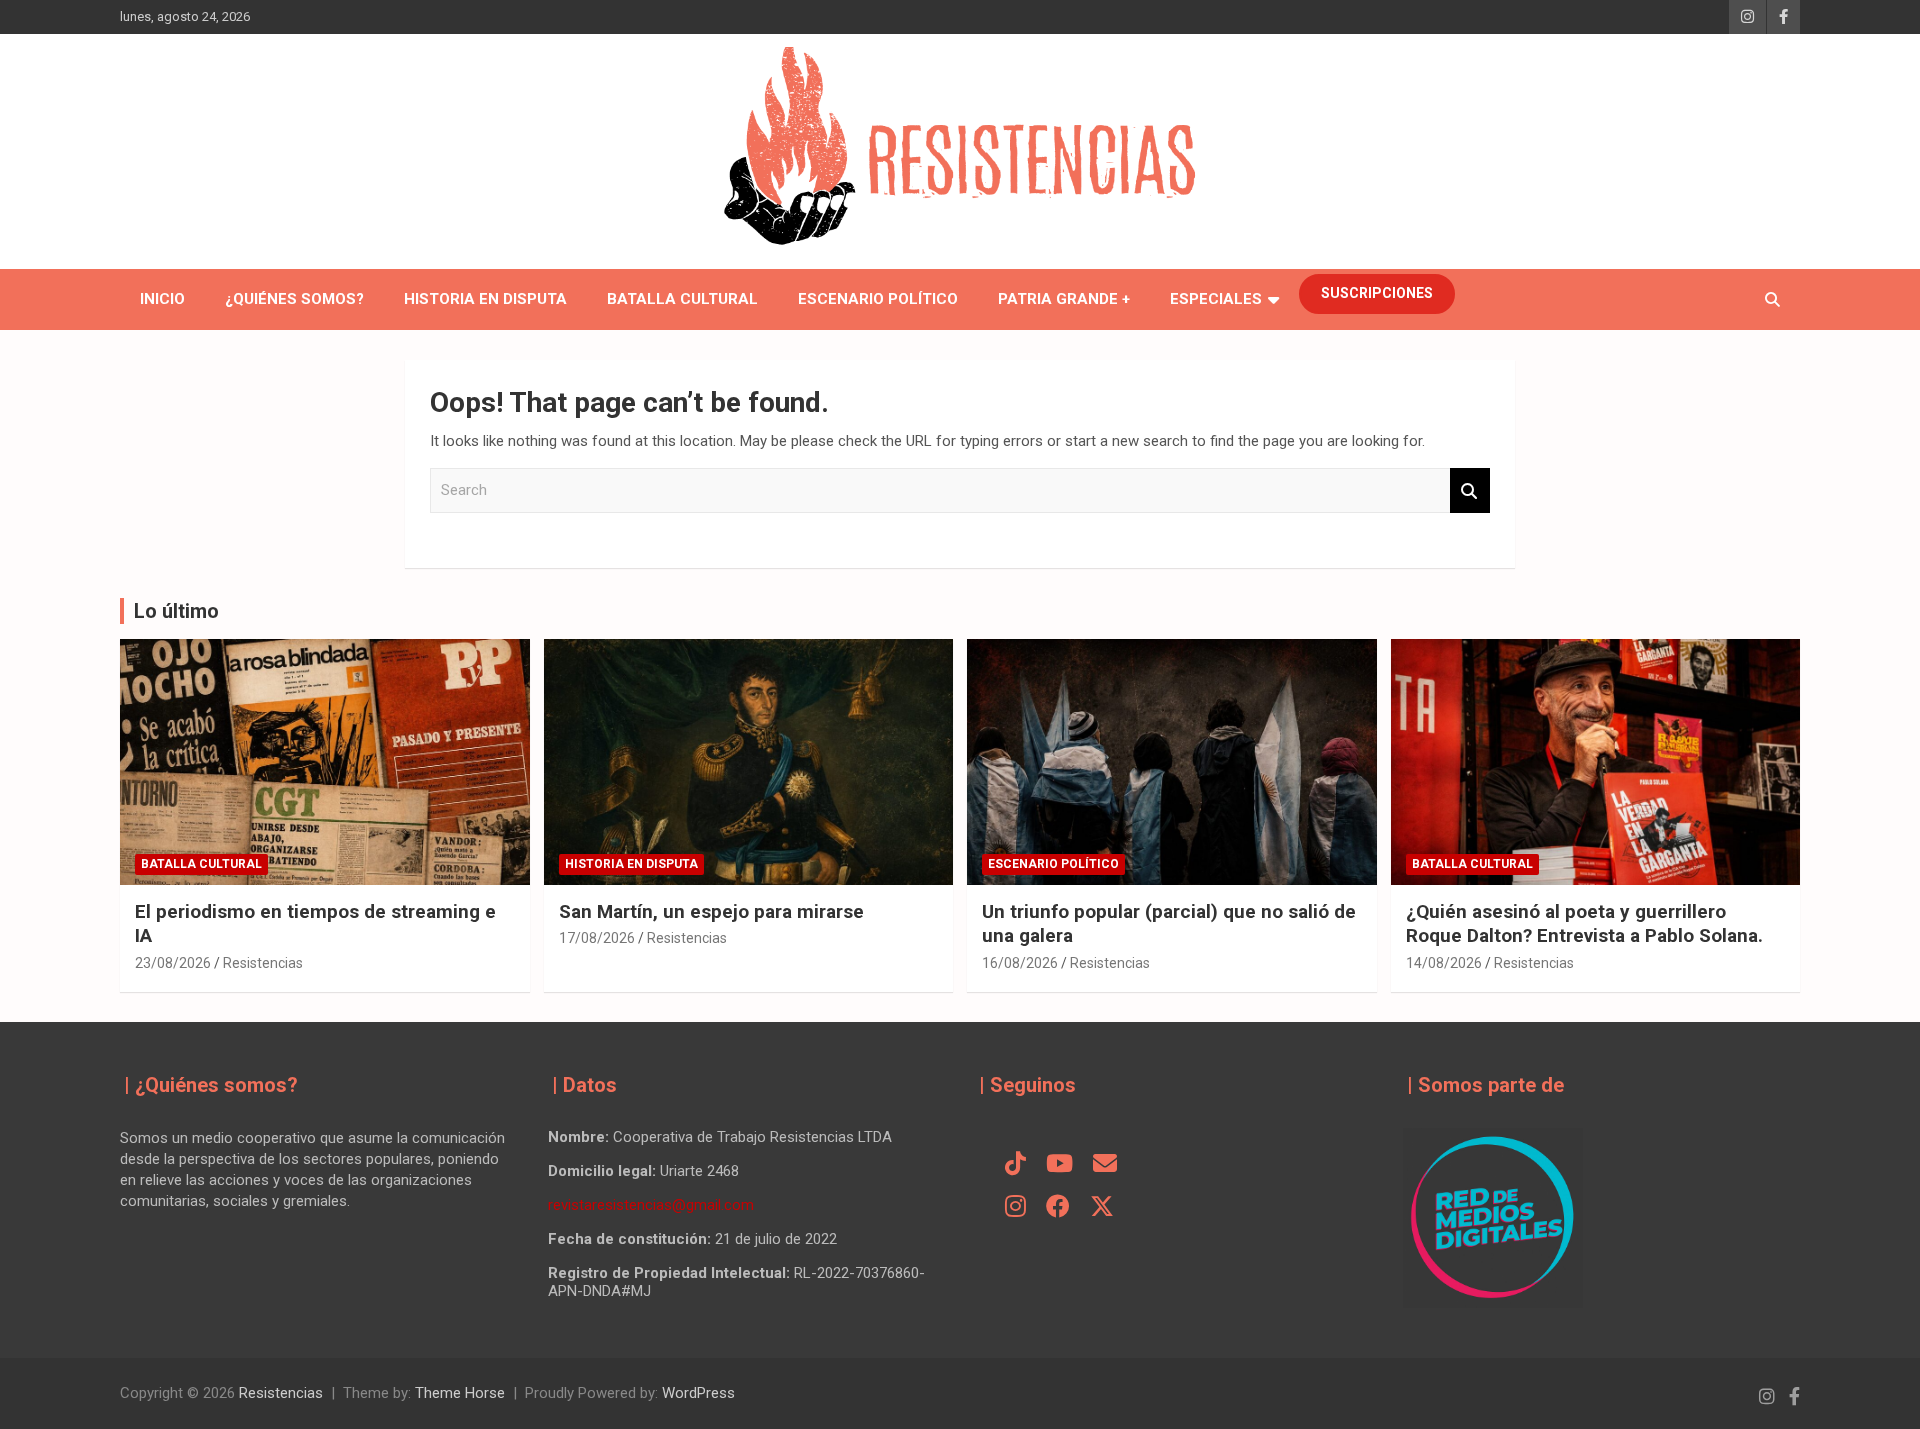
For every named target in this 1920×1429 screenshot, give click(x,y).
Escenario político (878, 299)
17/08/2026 (597, 938)
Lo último (176, 611)
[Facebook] (1058, 1208)
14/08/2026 (1444, 963)
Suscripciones (1377, 293)
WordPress (698, 1393)
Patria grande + (1064, 299)
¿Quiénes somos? (294, 299)
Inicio (162, 299)
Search (1470, 490)
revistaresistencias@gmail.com (651, 1205)
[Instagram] (1015, 1208)
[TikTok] (1015, 1165)
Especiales (1216, 299)
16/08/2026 (1020, 963)
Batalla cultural (682, 299)
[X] (1102, 1208)
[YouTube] (1059, 1165)
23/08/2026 (173, 963)
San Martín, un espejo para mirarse (711, 911)
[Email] (1105, 1165)
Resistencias (263, 963)
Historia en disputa (485, 299)
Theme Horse (460, 1393)
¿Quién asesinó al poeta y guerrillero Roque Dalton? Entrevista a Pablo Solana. (1584, 924)
